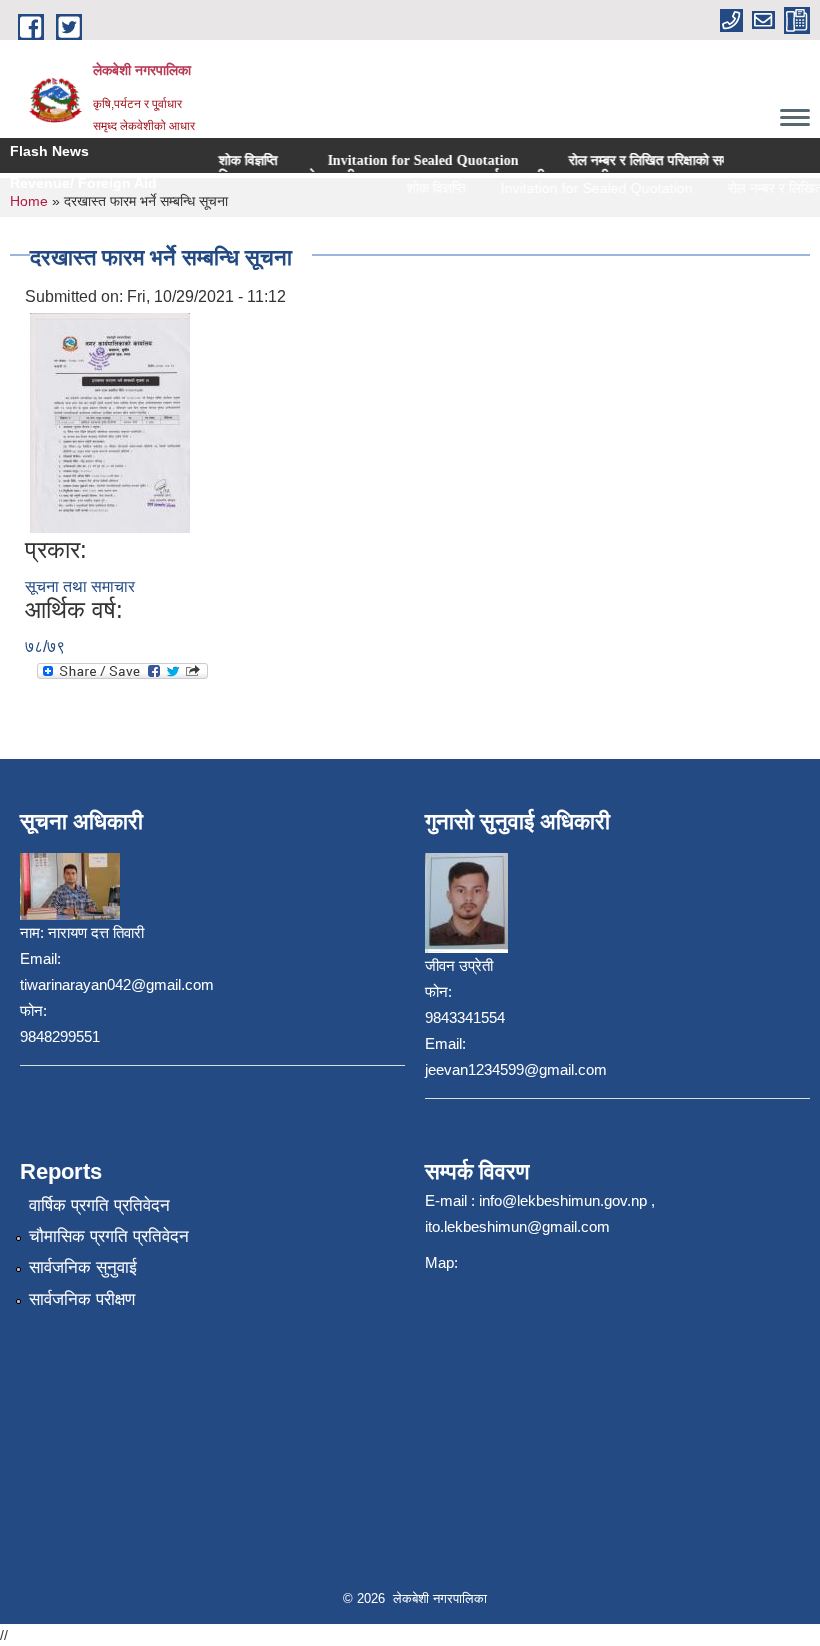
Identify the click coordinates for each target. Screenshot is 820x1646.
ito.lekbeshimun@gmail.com (517, 1226)
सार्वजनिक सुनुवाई (83, 1267)
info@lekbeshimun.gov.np (563, 1200)
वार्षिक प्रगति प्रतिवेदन (99, 1205)
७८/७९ (45, 646)
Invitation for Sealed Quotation (380, 160)
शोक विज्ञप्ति (205, 160)
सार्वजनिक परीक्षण (82, 1299)
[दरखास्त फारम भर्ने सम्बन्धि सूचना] (110, 422)
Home (29, 201)
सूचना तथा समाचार (80, 586)
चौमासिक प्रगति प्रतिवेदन (109, 1236)
